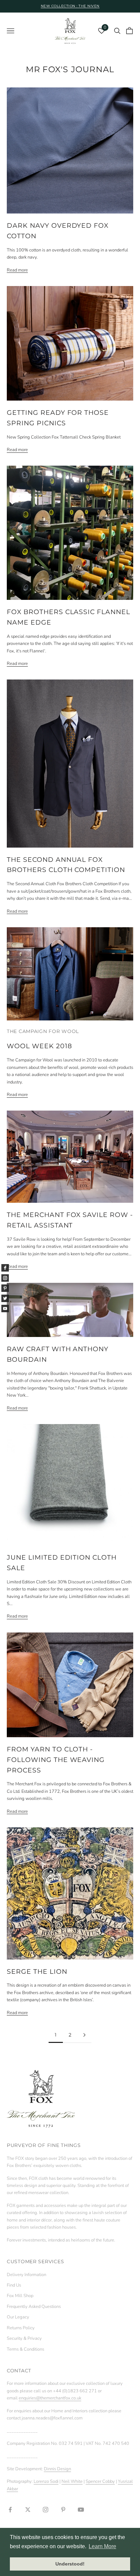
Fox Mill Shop (20, 2296)
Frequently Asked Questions (34, 2307)
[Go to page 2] (84, 2035)
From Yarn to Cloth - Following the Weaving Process (56, 1760)
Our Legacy (18, 2317)
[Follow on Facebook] (10, 2510)
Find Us (14, 2285)
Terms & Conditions (25, 2349)
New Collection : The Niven (70, 6)
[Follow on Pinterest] (63, 2510)
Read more (17, 270)
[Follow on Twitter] (28, 2510)
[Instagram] (5, 1278)
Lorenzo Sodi (46, 2481)
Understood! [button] (70, 2564)
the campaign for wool (43, 1031)
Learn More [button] (102, 2546)
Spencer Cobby (100, 2481)
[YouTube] (5, 1309)
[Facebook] (5, 1268)
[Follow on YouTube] (81, 2510)
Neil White (72, 2481)
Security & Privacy (24, 2338)
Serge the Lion (37, 1971)
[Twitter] (5, 1298)
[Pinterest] (5, 1288)
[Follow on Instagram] (46, 2510)
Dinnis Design (57, 2469)
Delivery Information (27, 2275)
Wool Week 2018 (39, 1046)
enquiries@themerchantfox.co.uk (50, 2398)
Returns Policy (21, 2328)
